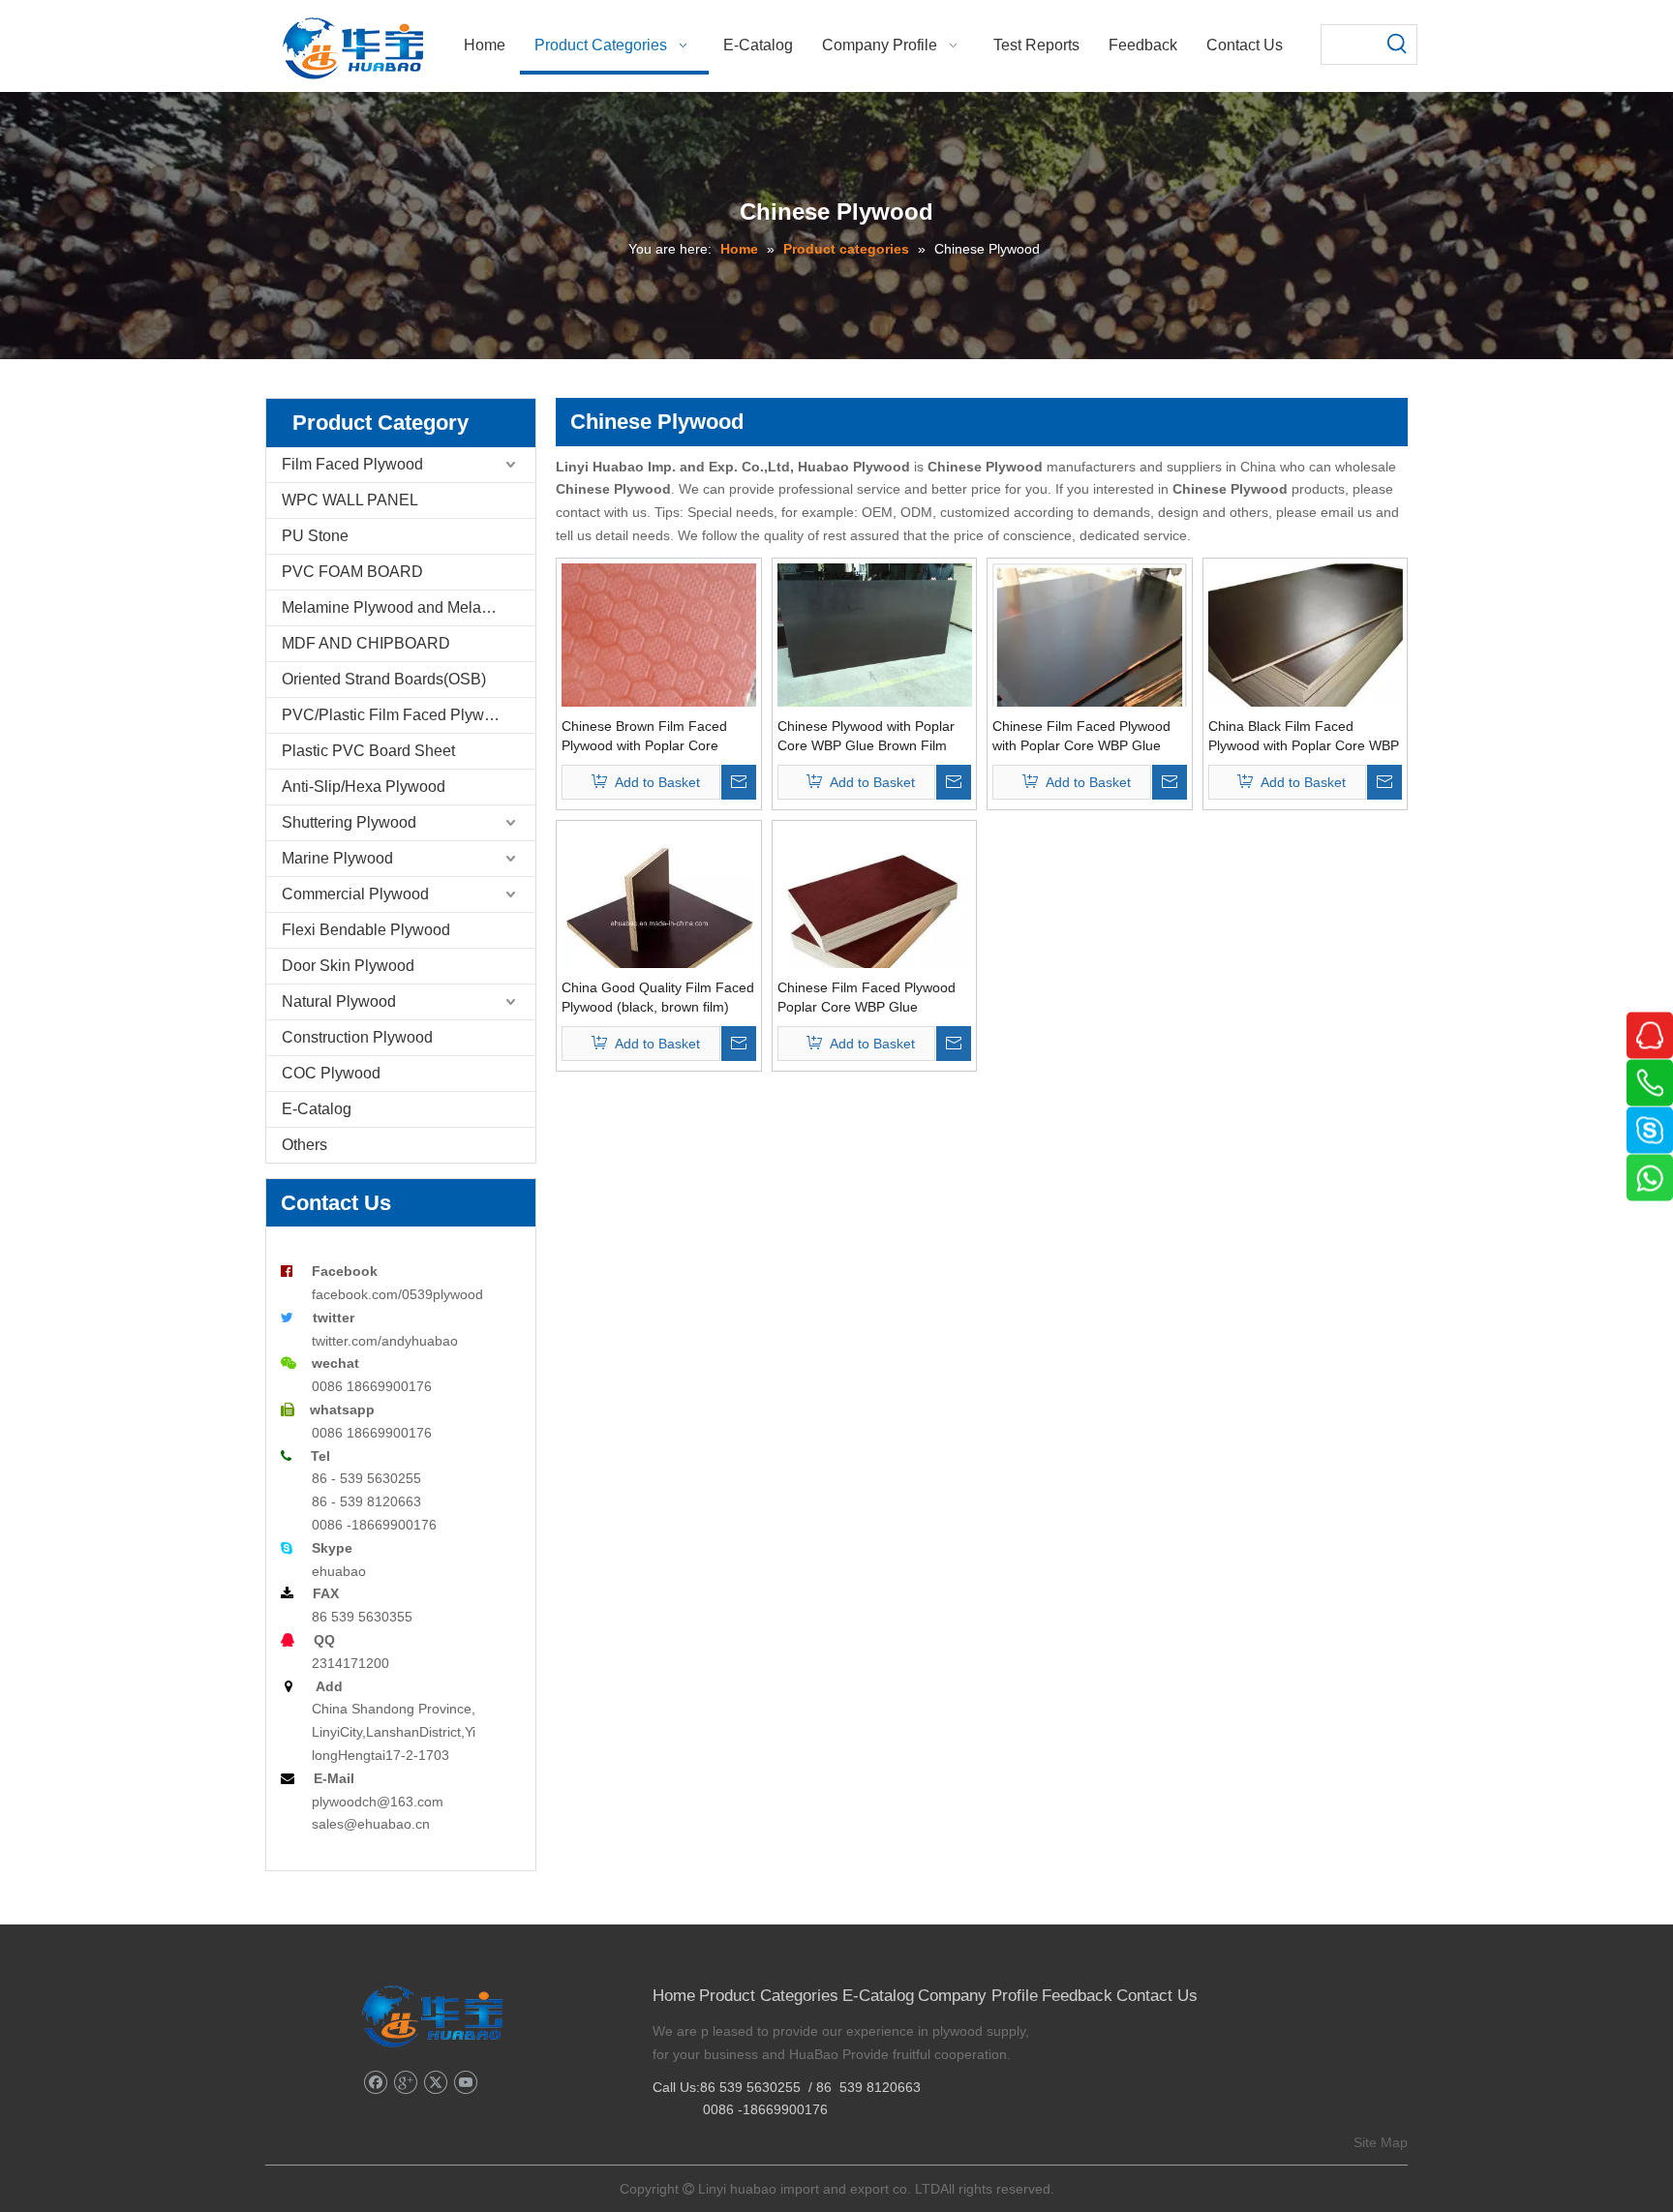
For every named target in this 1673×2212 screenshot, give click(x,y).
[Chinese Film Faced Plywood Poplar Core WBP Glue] (875, 906)
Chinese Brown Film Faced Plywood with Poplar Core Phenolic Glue (644, 737)
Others (304, 1145)
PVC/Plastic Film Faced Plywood (396, 715)
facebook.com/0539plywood (397, 1294)
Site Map (1381, 2142)
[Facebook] (375, 2083)
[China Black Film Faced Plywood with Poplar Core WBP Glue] (1306, 635)
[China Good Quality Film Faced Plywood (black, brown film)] (659, 922)
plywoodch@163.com (378, 1802)
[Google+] (405, 2083)
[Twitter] (435, 2083)
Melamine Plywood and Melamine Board (409, 607)
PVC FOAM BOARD (352, 572)
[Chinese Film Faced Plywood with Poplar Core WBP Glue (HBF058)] (1090, 696)
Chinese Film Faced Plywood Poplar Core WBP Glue (867, 997)
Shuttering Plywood (349, 822)
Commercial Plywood (355, 894)
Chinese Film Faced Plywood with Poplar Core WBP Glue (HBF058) (1081, 737)
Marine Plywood (337, 858)
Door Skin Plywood (348, 966)
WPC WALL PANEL (350, 500)
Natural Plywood (339, 1001)
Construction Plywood (357, 1037)
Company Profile (978, 1996)
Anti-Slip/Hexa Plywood (364, 787)
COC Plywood (331, 1073)
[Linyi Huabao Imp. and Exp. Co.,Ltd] (432, 2016)
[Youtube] (465, 2083)
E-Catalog (317, 1109)
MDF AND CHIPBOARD (366, 643)
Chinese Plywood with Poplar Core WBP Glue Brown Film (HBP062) (866, 737)
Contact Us (1157, 1996)
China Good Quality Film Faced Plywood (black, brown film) (658, 997)
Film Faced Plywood (352, 464)
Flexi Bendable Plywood (366, 930)
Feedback (1077, 1996)
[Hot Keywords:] (1397, 45)
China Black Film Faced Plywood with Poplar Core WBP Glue (1304, 737)
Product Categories (769, 1996)
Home (674, 1996)
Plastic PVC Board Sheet (368, 751)
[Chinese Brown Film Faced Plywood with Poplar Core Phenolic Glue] (659, 659)
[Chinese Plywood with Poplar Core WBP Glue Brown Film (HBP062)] (875, 635)
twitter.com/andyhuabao (385, 1341)
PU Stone (315, 536)
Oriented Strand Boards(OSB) (384, 679)
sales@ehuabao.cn (371, 1824)
